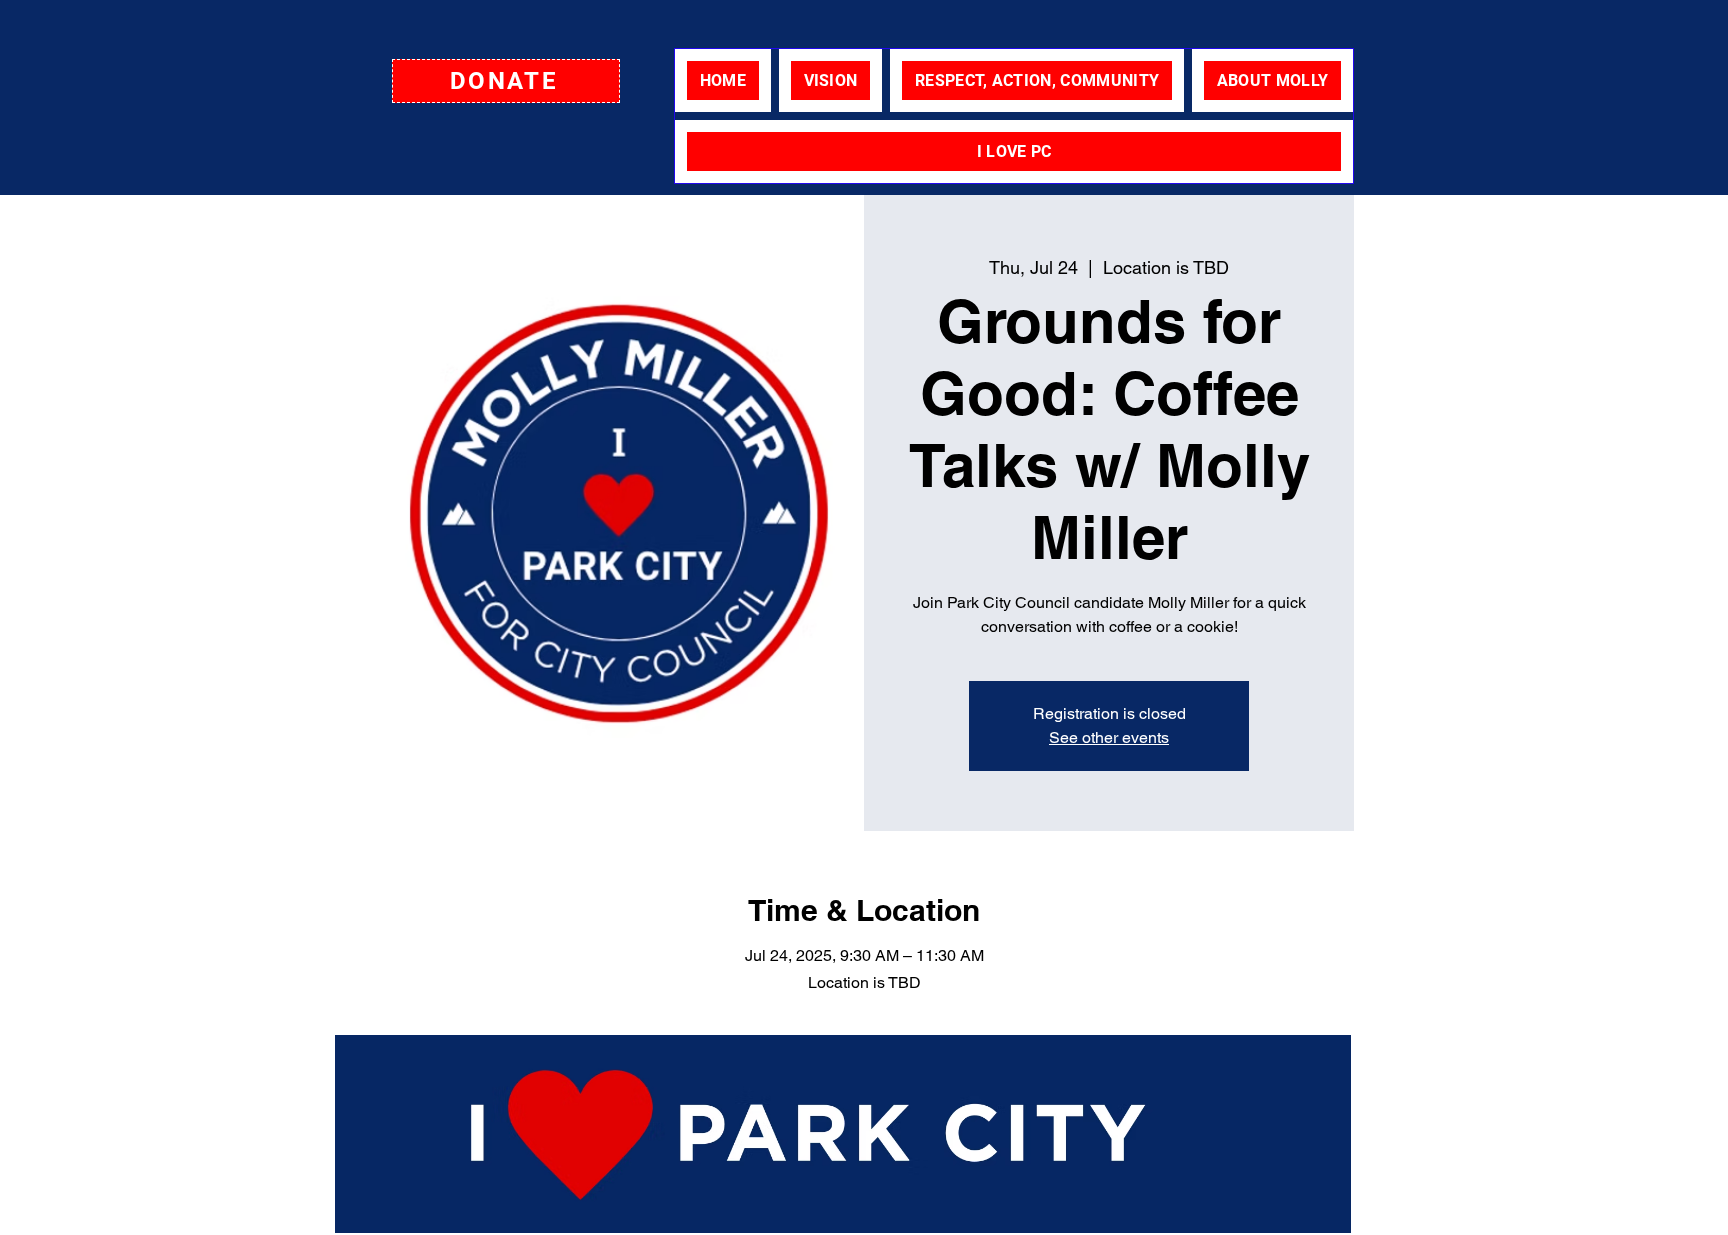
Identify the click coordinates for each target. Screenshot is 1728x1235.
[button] (506, 81)
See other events (1109, 737)
